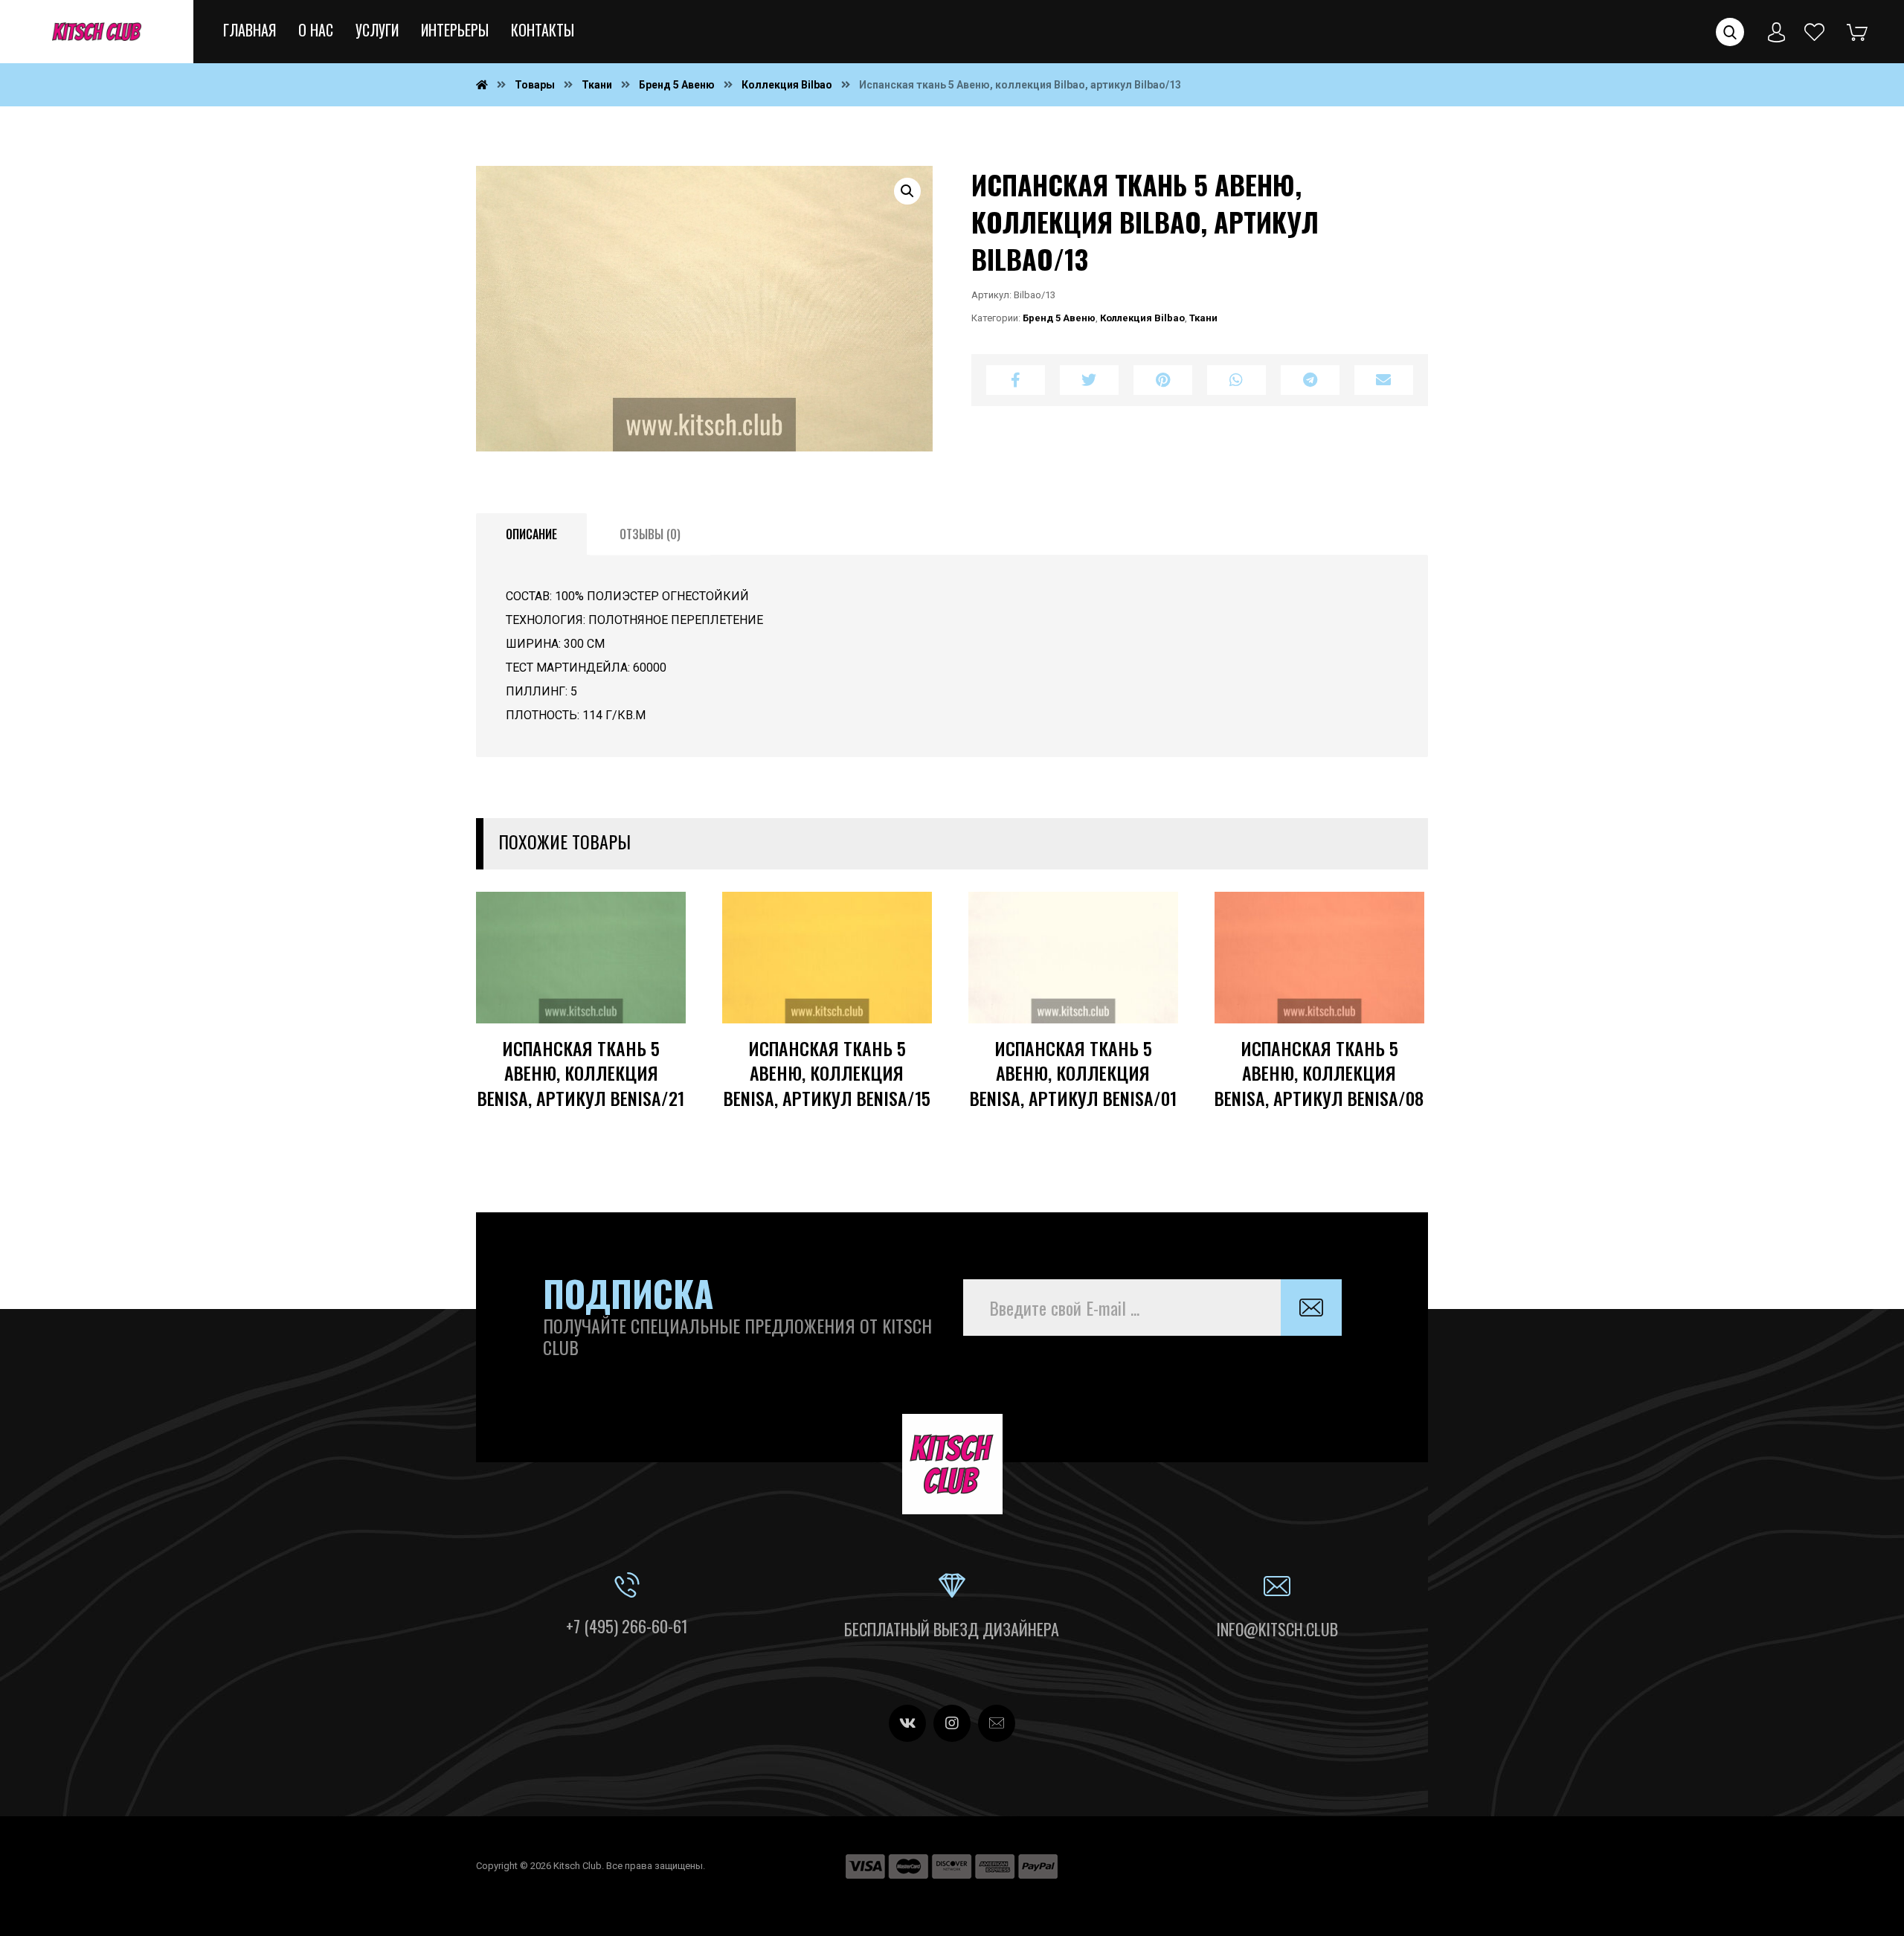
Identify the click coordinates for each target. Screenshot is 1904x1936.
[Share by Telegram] (1310, 380)
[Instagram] (952, 1723)
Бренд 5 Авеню (1059, 318)
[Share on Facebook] (1016, 380)
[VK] (907, 1723)
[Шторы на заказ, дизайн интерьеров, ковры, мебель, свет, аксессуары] (97, 32)
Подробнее (627, 1032)
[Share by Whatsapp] (1236, 380)
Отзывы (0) (650, 534)
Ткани (1203, 318)
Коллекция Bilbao (1142, 318)
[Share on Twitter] (1089, 380)
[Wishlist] (1815, 31)
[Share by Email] (1384, 380)
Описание (531, 534)
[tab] (531, 535)
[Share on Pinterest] (1163, 380)
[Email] (997, 1723)
